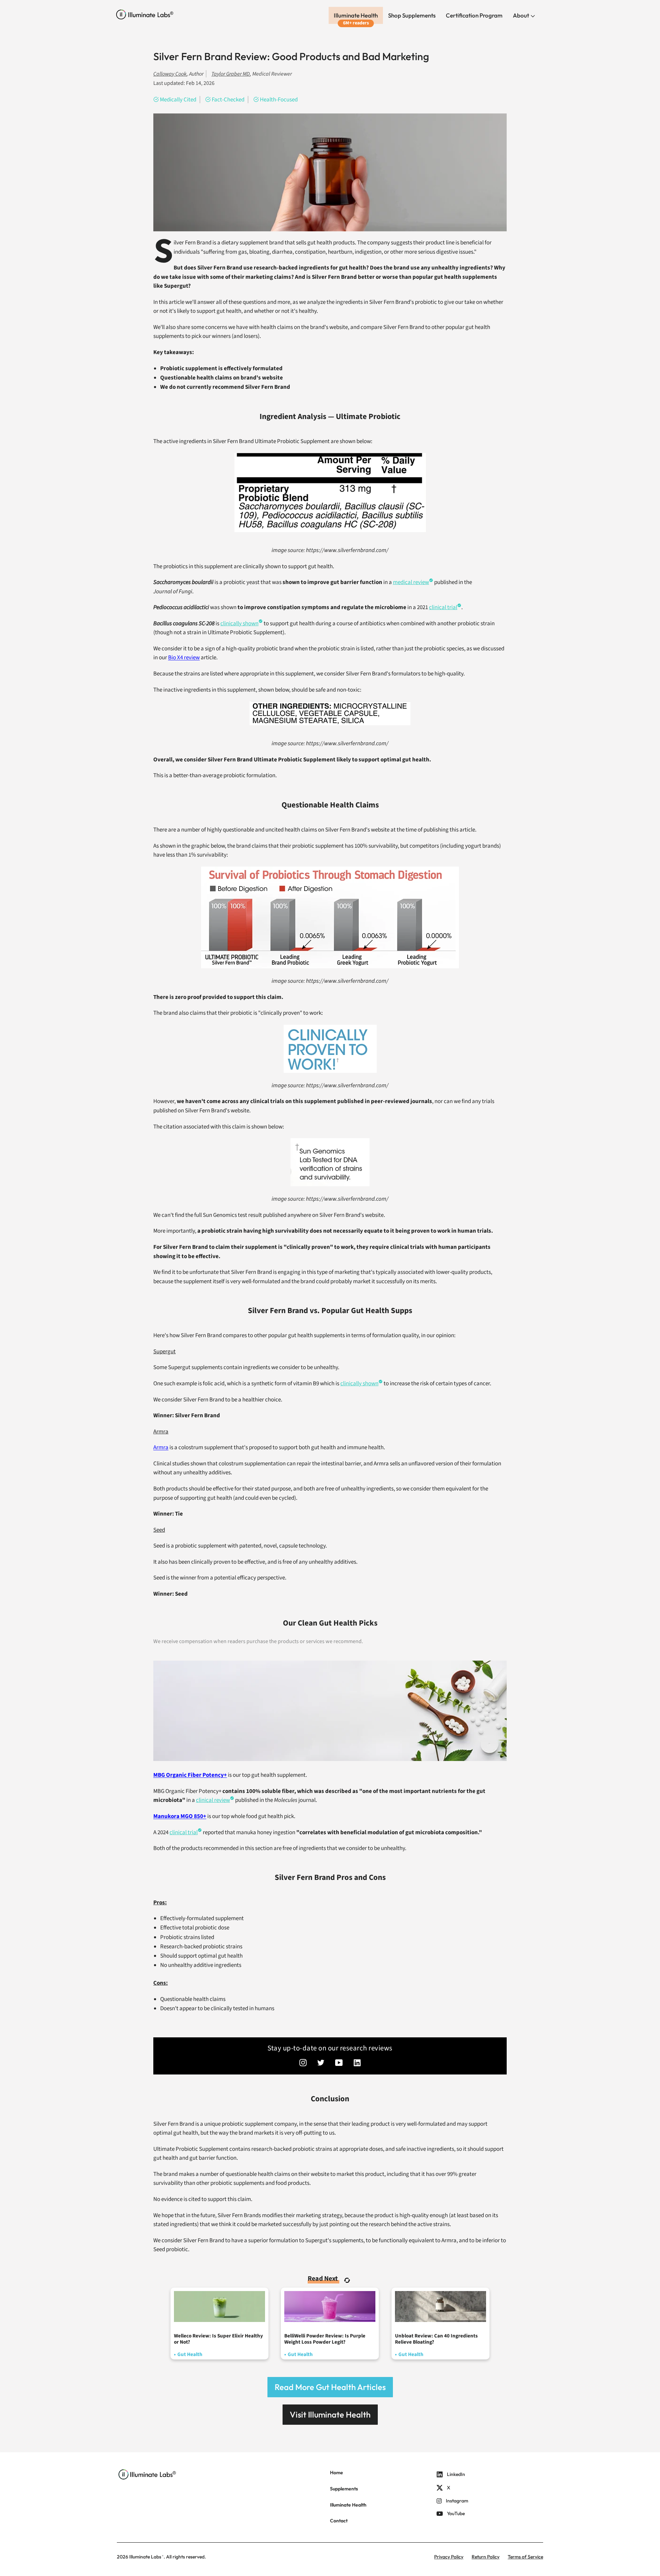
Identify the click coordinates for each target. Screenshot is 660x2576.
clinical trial (443, 607)
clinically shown (239, 624)
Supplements (344, 2489)
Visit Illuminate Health (330, 2414)
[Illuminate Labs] (145, 15)
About (521, 15)
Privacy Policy (449, 2557)
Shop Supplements (412, 15)
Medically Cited (178, 100)
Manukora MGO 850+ (180, 1816)
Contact (339, 2521)
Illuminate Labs (145, 2557)
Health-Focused (279, 100)
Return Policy (486, 2557)
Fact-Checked (228, 100)
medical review (411, 582)
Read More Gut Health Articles (330, 2387)
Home (337, 2473)
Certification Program (474, 15)
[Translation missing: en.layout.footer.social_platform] (303, 2063)
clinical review (213, 1800)
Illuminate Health (356, 15)
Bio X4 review (184, 658)
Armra (161, 1447)
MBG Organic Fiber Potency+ (190, 1775)
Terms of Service (525, 2557)
